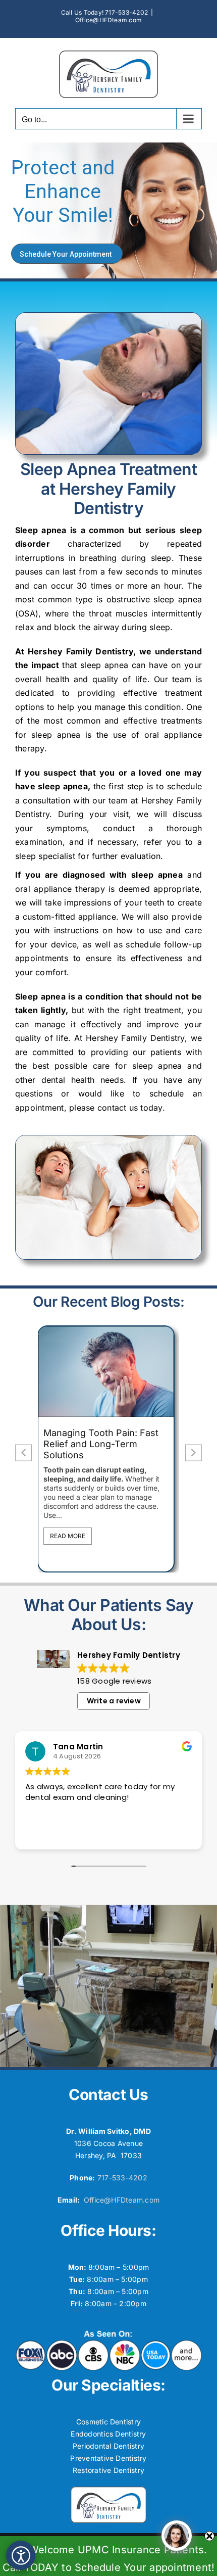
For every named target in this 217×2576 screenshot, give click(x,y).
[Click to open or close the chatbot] (177, 2536)
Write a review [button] (114, 1701)
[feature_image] (96, 1371)
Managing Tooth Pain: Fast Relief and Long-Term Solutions (91, 1444)
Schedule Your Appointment (66, 254)
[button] (194, 1453)
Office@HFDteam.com (108, 20)
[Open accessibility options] (21, 2555)
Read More (58, 1536)
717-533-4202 (122, 2178)
